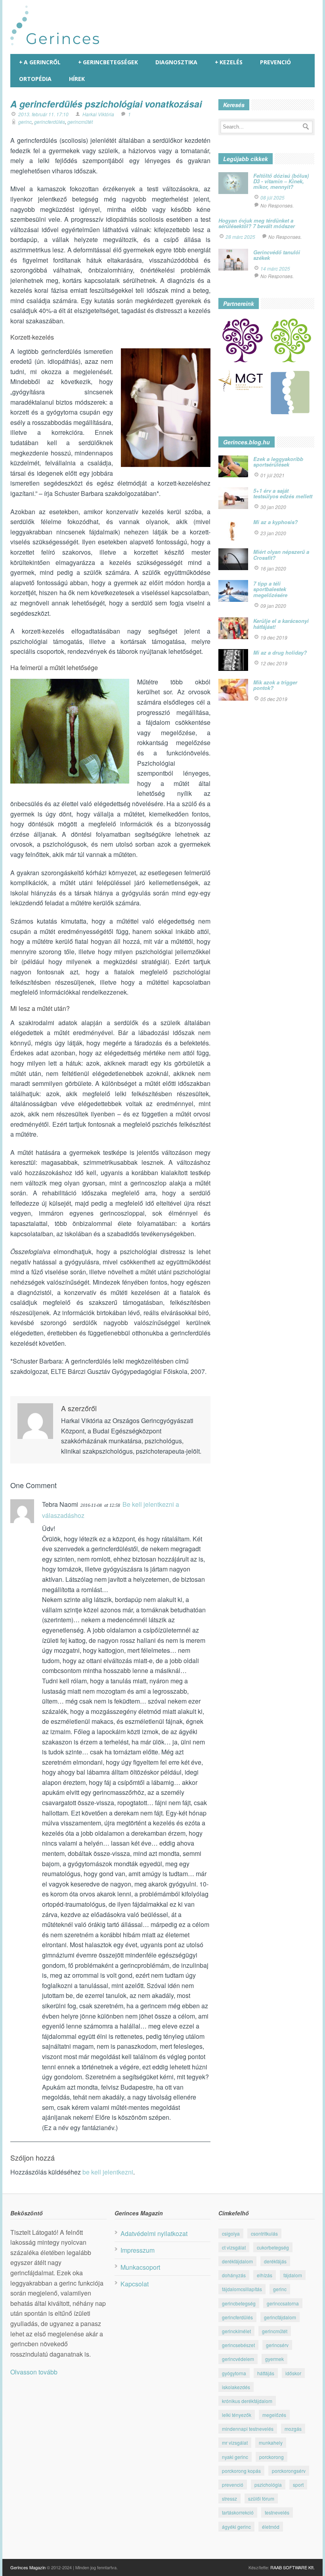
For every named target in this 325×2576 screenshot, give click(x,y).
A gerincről (40, 62)
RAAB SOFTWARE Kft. (292, 2567)
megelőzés (274, 2415)
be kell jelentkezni (108, 2172)
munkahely (271, 2442)
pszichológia (268, 2485)
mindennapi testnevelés (248, 2429)
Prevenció (275, 62)
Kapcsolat (135, 2284)
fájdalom (293, 2275)
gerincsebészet (238, 2345)
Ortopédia (35, 79)
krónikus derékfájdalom (247, 2401)
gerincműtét (80, 122)
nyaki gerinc (235, 2457)
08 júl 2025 (272, 197)
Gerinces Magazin (28, 2567)
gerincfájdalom (280, 2317)
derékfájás (275, 2261)
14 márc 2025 (275, 268)
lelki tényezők (237, 2415)
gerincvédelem (238, 2359)
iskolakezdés (236, 2387)
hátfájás (266, 2373)
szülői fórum (261, 2498)
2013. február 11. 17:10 (43, 114)
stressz (229, 2498)
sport (298, 2485)
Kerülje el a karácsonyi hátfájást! (281, 623)
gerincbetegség (239, 2303)
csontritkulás (264, 2233)
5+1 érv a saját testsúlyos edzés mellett (283, 493)
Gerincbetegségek (108, 62)
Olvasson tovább (34, 2372)
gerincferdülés (50, 122)
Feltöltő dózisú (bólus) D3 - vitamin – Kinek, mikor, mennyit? (281, 181)
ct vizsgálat (234, 2247)
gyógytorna (234, 2373)
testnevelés (277, 2512)
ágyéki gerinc (236, 2527)
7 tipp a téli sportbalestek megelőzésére (270, 589)
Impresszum (138, 2250)
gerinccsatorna (283, 2303)
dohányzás (234, 2275)
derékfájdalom (237, 2261)
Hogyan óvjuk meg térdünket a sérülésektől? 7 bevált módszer (257, 223)
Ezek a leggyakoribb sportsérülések (278, 462)
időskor (293, 2373)
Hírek (77, 79)
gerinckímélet (236, 2331)
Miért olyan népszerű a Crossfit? (281, 554)
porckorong (271, 2457)
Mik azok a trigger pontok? (275, 685)
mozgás (293, 2429)
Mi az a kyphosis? (275, 522)
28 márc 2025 (240, 237)
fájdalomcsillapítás (242, 2289)
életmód (271, 2527)
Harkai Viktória (98, 114)
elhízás (265, 2275)
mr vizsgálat (235, 2442)
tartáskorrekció (238, 2512)
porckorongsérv (289, 2471)
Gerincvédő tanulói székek (277, 255)
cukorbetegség (273, 2247)
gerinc (25, 122)
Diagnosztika (176, 62)
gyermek (274, 2359)
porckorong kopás (241, 2471)
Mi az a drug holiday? (280, 652)
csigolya (231, 2233)
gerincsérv (277, 2345)
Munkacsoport (140, 2267)
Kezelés (229, 62)
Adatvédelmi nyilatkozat (154, 2233)
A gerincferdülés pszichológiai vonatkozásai (106, 104)
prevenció (233, 2485)
